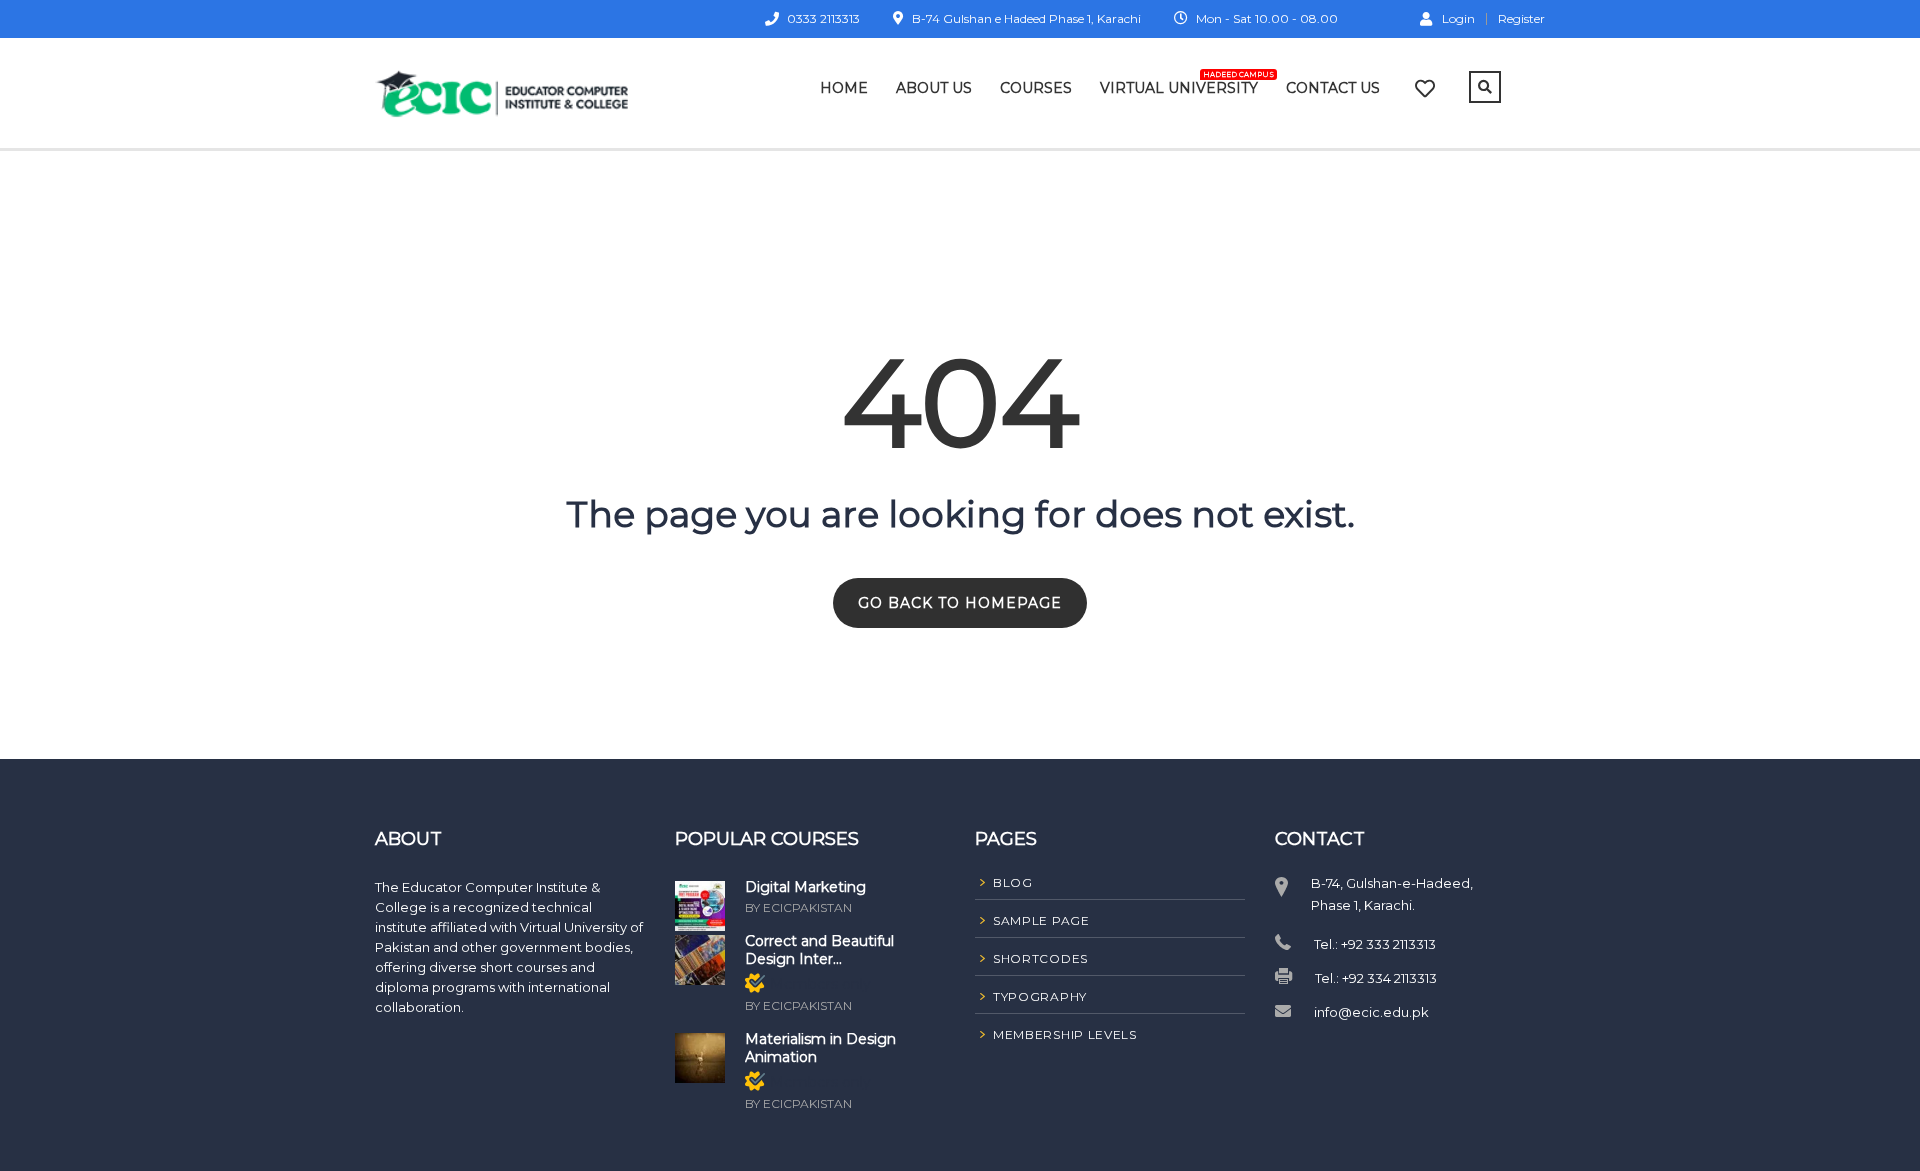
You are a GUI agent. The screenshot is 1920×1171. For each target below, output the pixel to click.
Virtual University (1179, 84)
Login (1458, 18)
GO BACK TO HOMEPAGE (960, 603)
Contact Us (1333, 88)
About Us (934, 88)
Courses (1036, 88)
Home (844, 88)
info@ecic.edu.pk (1371, 1012)
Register (1521, 19)
